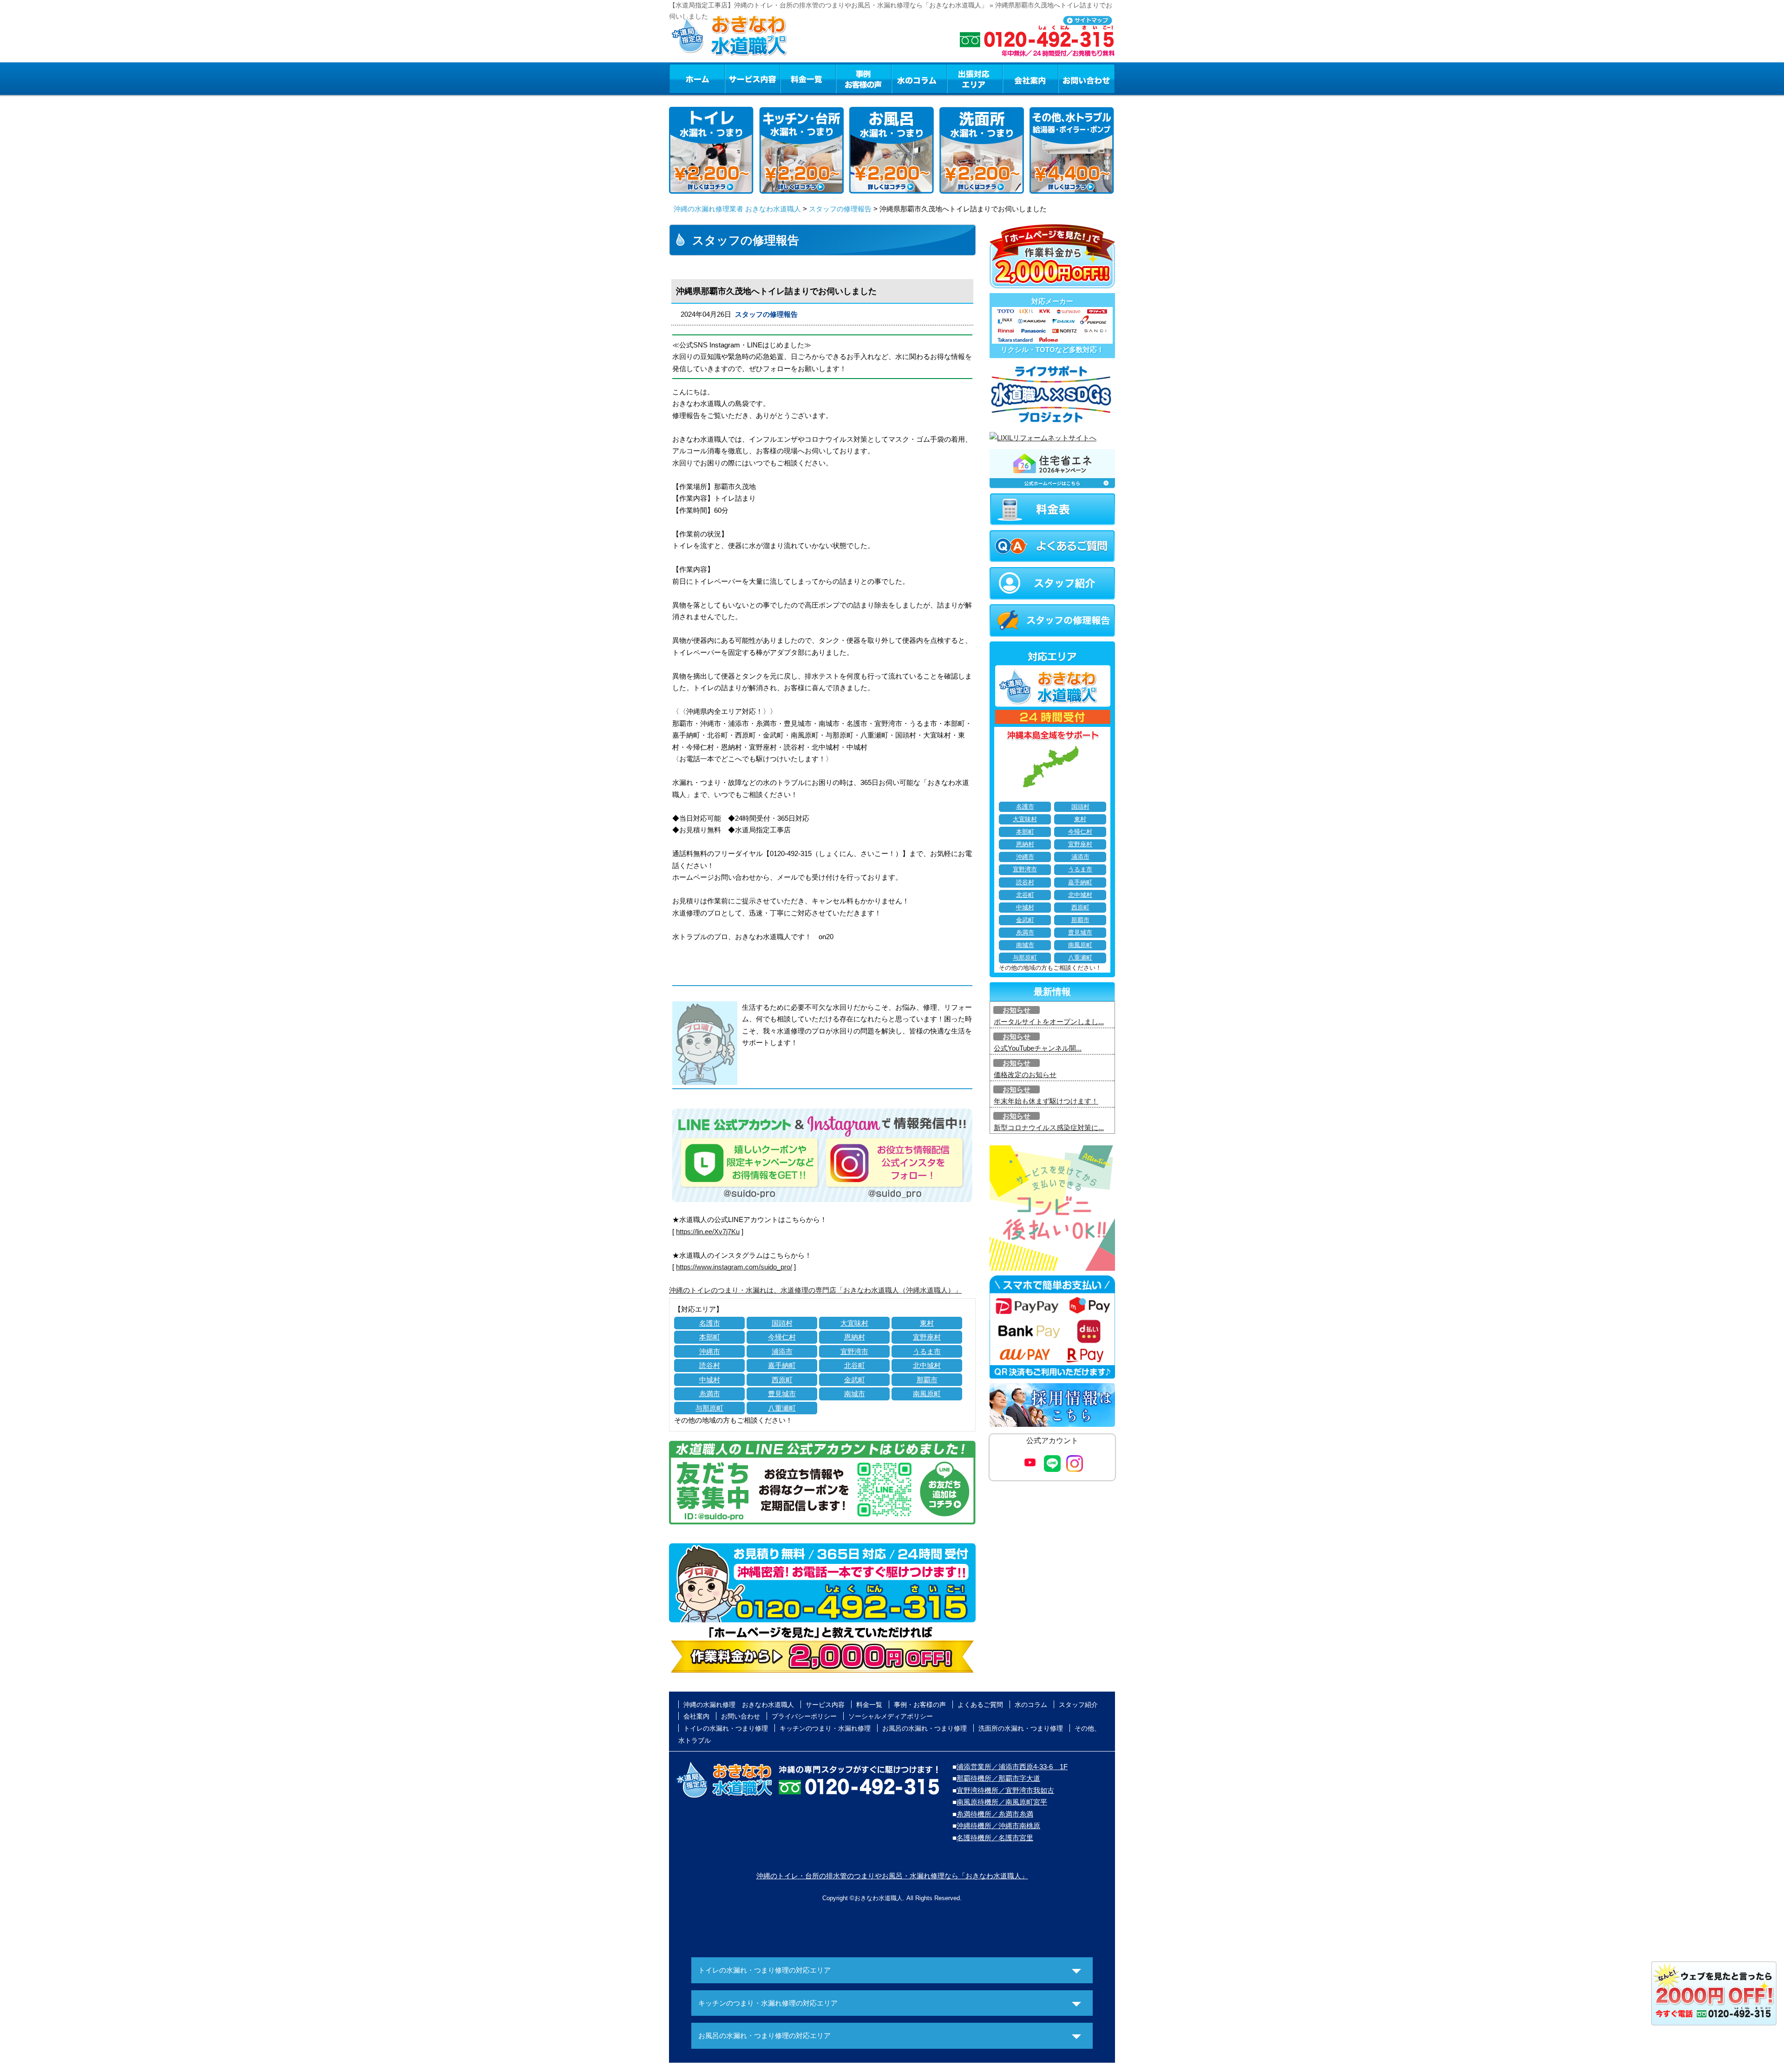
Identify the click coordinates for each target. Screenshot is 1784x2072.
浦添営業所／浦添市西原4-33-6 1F (1012, 1767)
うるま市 (927, 1351)
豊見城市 (782, 1394)
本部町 (710, 1337)
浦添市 (782, 1351)
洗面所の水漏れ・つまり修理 (1021, 1728)
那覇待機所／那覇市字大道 (998, 1778)
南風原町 (927, 1394)
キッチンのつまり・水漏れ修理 (825, 1728)
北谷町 (855, 1365)
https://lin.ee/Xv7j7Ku (708, 1232)
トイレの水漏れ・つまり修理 (726, 1728)
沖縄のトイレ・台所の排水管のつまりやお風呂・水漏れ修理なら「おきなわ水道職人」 (892, 1876)
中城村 (710, 1380)
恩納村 (855, 1337)
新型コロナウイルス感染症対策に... (1049, 1128)
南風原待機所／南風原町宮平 (1002, 1802)
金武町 (855, 1380)
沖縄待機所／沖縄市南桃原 (998, 1826)
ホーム (697, 78)
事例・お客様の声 (864, 78)
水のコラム (919, 78)
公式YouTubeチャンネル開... (1038, 1048)
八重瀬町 (782, 1408)
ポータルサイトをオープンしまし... (1049, 1022)
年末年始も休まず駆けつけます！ (1046, 1101)
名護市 (710, 1323)
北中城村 (927, 1365)
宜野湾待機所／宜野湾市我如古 (1005, 1790)
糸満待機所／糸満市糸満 (995, 1814)
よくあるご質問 (980, 1705)
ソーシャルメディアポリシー (891, 1716)
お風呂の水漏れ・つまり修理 (925, 1728)
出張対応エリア (975, 78)
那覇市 (927, 1380)
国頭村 (782, 1323)
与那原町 (709, 1408)
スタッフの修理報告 (840, 209)
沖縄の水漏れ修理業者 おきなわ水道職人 (737, 209)
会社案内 (1030, 78)
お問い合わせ (1087, 78)
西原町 (782, 1380)
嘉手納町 (782, 1365)
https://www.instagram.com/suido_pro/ (734, 1267)
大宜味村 (854, 1323)
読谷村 (710, 1365)
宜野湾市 (854, 1351)
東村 (927, 1323)
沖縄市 (710, 1351)
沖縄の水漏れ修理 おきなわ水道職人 (739, 1705)
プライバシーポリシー (804, 1716)
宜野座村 (927, 1337)
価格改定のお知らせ (1025, 1075)
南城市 (855, 1394)
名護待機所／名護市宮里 (995, 1838)
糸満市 (710, 1394)
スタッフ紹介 (1078, 1705)
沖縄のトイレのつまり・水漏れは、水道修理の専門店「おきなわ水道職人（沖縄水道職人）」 (815, 1290)
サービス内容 (752, 78)
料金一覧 (808, 78)
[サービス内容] (735, 78)
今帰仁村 (782, 1337)
